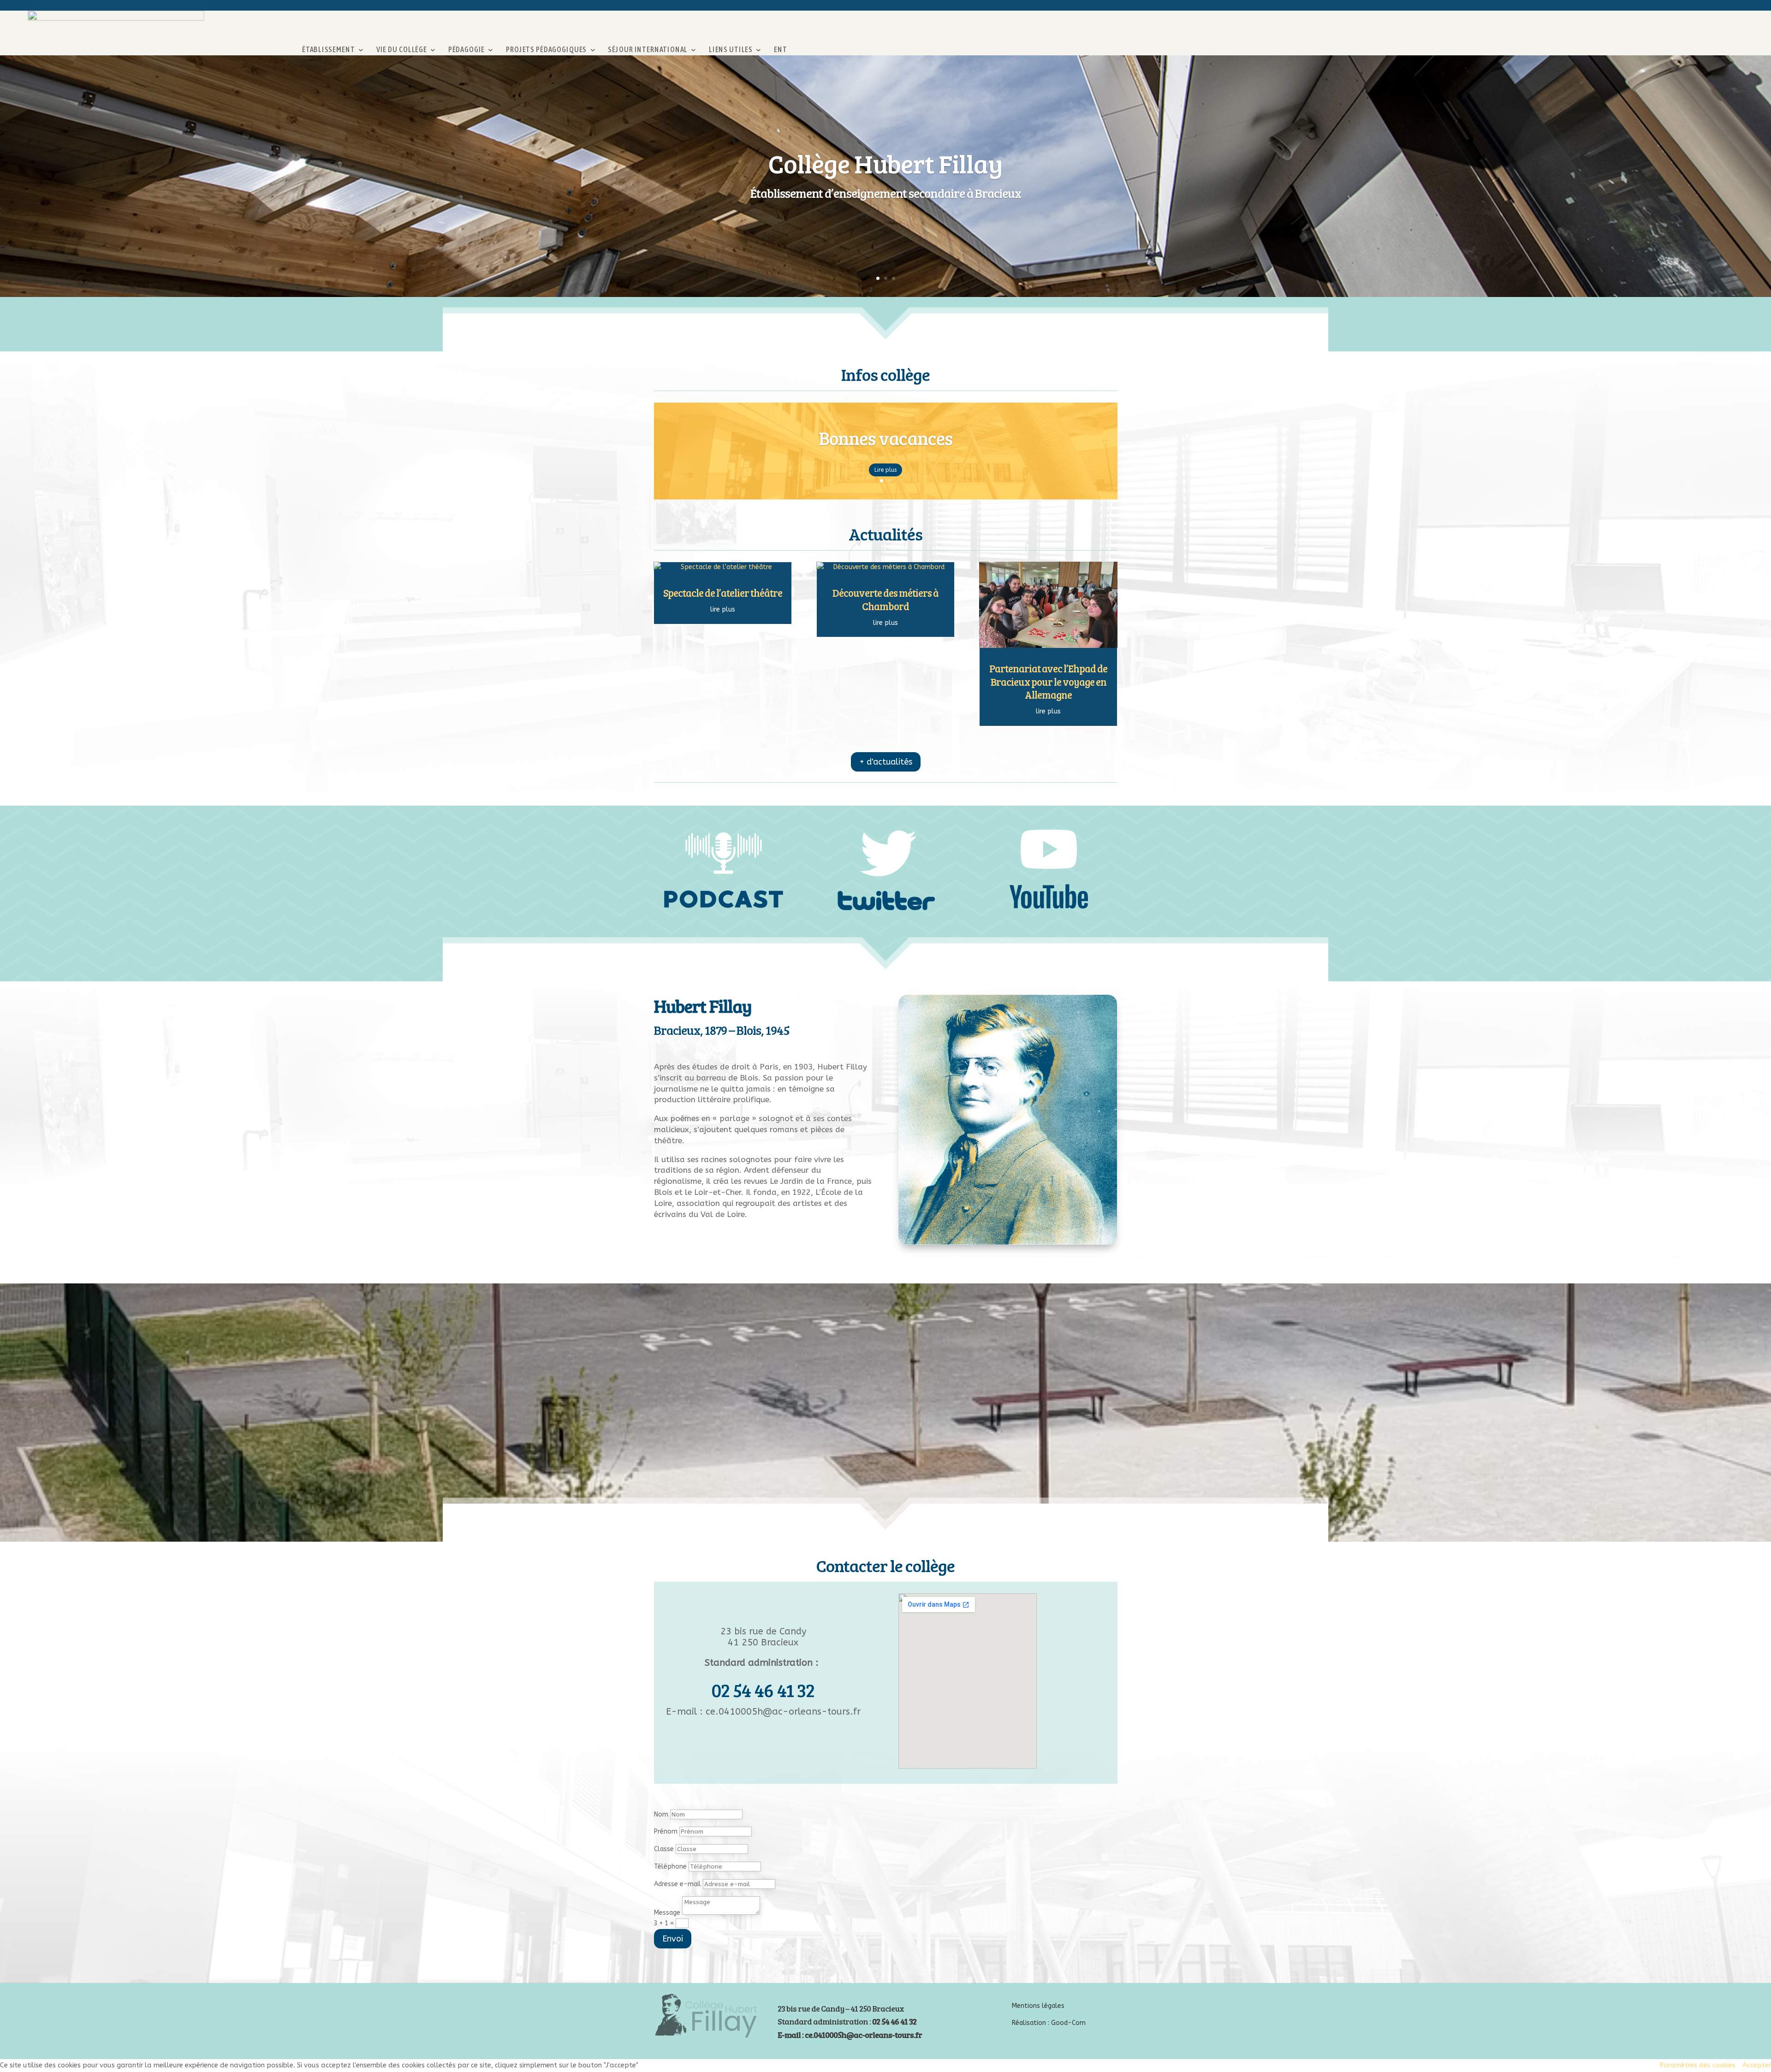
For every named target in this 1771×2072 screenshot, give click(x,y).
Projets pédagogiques (546, 50)
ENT (781, 50)
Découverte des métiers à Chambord (885, 599)
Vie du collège (402, 50)
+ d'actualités (886, 762)
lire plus (723, 609)
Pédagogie (467, 50)
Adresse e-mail (677, 1884)
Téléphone (670, 1867)
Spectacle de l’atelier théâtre (723, 593)
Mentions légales (1038, 2006)
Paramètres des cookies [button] (1697, 2065)
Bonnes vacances (885, 447)
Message (667, 1913)
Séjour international (648, 50)
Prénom (666, 1832)
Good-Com (1068, 2023)
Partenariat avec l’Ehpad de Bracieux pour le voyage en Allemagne (1048, 681)
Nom (661, 1814)
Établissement (328, 50)
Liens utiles (731, 50)
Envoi (673, 1939)
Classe (664, 1849)
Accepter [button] (1757, 2065)
